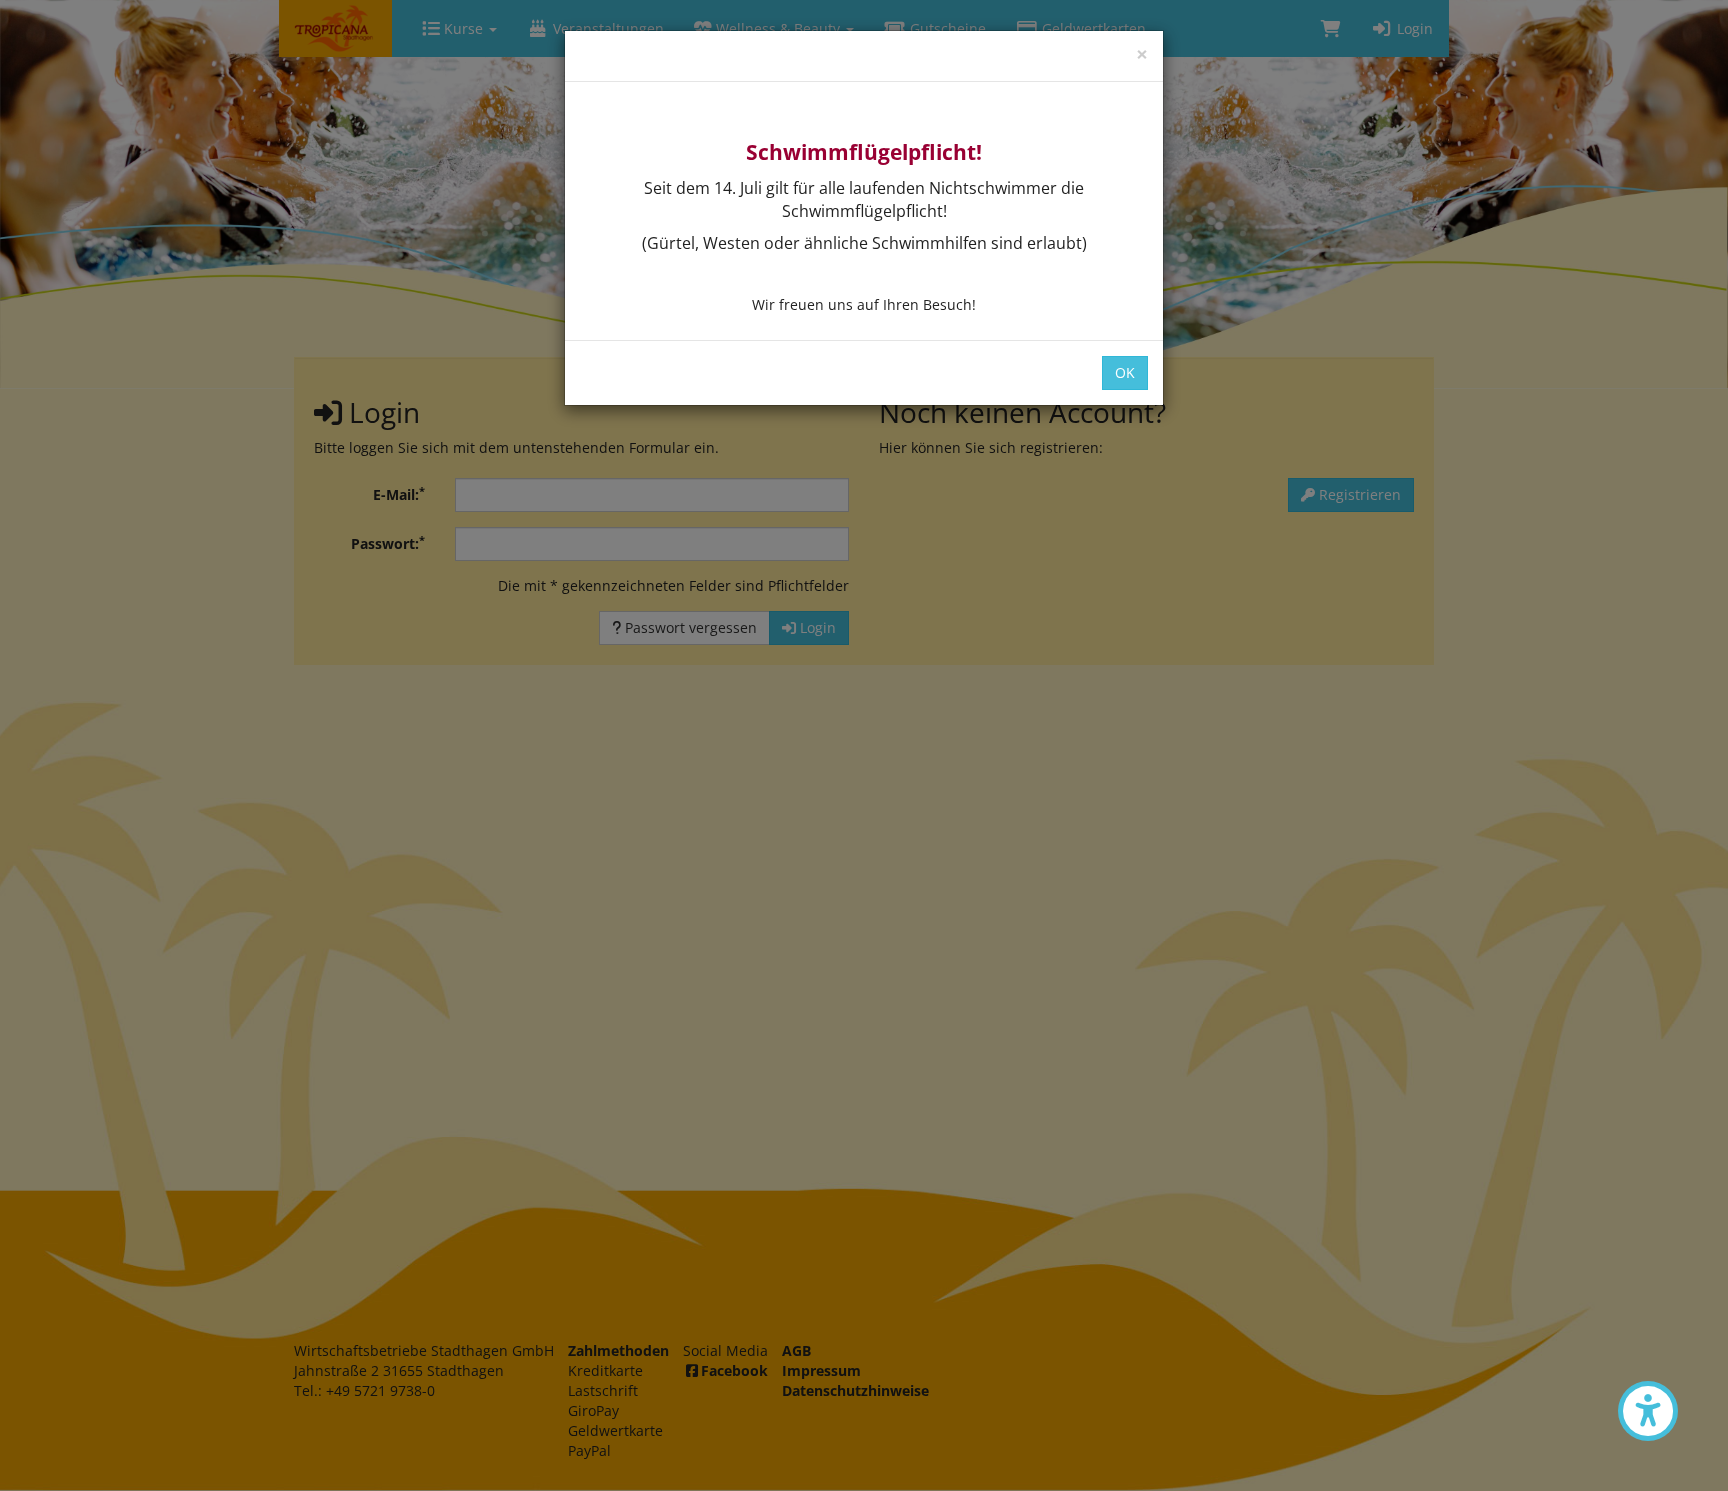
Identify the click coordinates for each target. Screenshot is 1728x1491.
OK (1125, 372)
